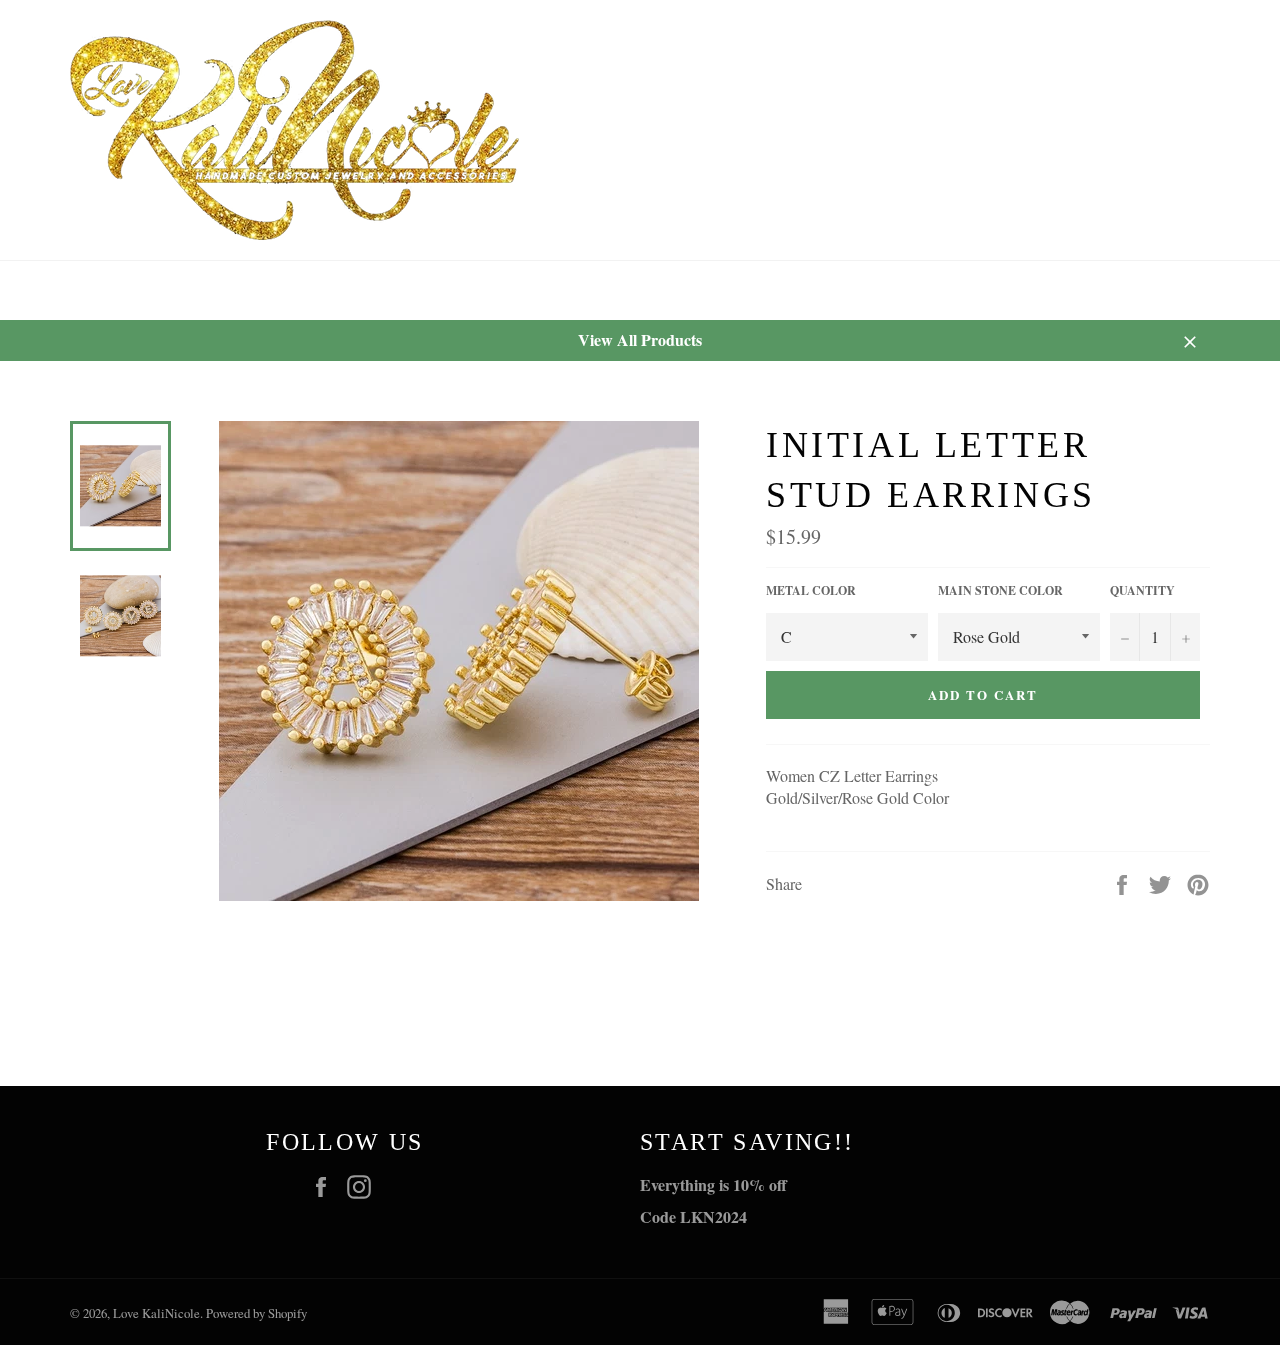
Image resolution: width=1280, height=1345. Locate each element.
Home (93, 290)
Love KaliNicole (156, 1313)
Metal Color (811, 591)
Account (1187, 290)
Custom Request (346, 290)
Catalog (196, 290)
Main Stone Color (1000, 591)
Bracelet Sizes (522, 290)
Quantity (1142, 591)
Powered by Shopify (256, 1313)
